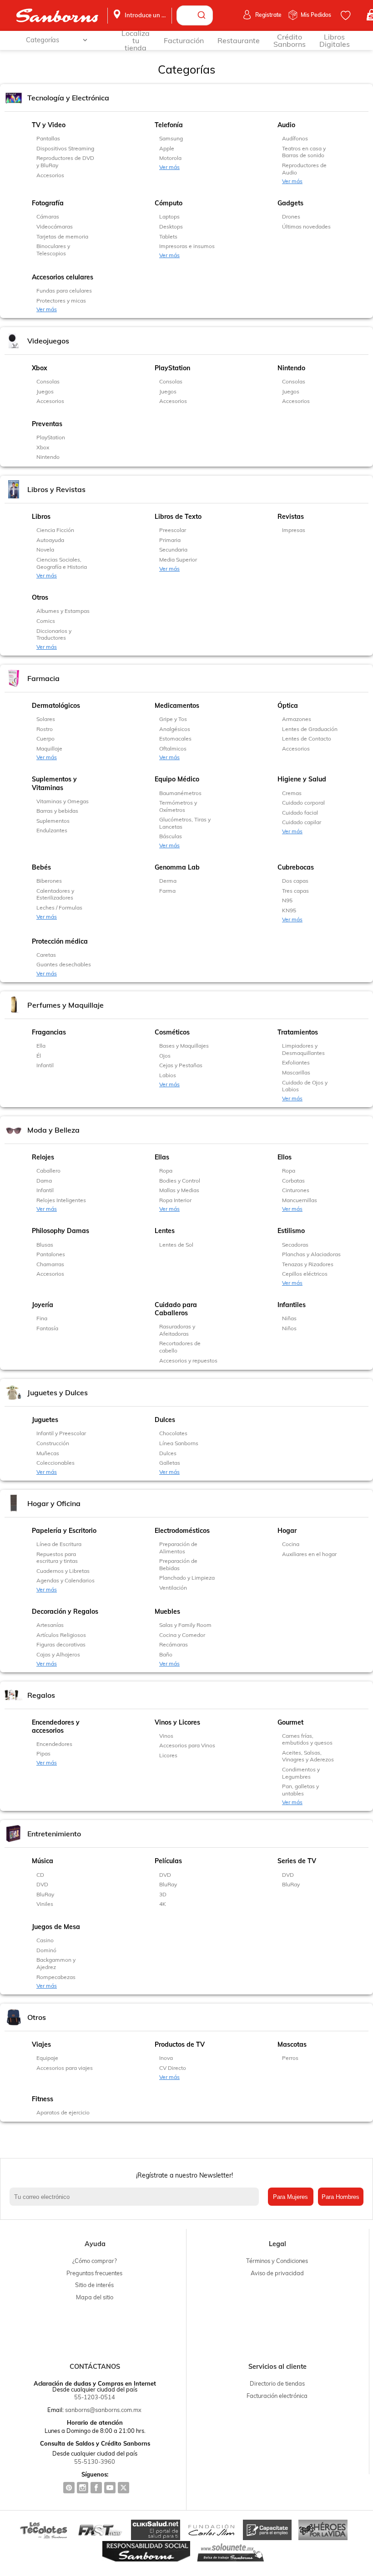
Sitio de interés (94, 2285)
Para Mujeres (290, 2197)
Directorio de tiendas (277, 2383)
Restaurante (239, 40)
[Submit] (203, 15)
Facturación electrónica (277, 2396)
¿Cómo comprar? (95, 2261)
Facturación (184, 40)
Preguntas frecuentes (94, 2273)
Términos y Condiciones (277, 2261)
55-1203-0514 (95, 2397)
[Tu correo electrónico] (136, 2197)
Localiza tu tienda (136, 40)
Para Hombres (340, 2197)
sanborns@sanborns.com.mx (103, 2410)
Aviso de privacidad (277, 2273)
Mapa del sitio (95, 2297)
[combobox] (195, 15)
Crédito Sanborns (290, 40)
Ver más (169, 167)
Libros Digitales (335, 40)
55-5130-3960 (95, 2462)
